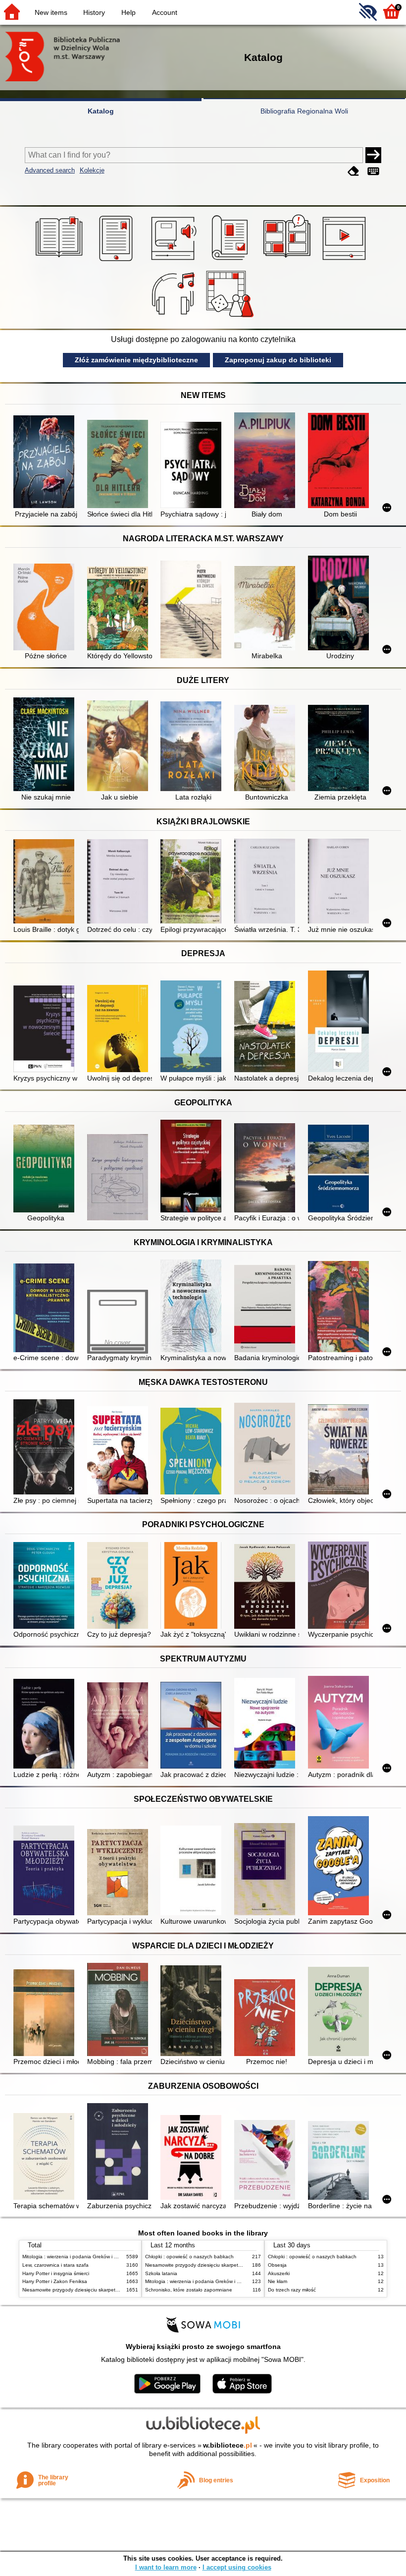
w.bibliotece (228, 2445)
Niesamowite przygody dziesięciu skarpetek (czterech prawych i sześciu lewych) (112, 2290)
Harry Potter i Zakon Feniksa (55, 2281)
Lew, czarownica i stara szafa (55, 2265)
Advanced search (50, 170)
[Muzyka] (175, 317)
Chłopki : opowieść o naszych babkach (189, 2257)
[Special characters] (373, 171)
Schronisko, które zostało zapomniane (189, 2290)
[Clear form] (354, 171)
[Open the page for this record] (46, 463)
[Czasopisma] (231, 261)
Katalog (101, 111)
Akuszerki (279, 2273)
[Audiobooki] (175, 261)
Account (165, 12)
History (94, 12)
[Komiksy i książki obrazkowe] (288, 261)
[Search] (373, 155)
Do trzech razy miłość (292, 2290)
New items (51, 12)
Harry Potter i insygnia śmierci (56, 2273)
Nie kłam (278, 2281)
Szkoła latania (161, 2273)
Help (128, 12)
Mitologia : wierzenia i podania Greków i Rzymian (78, 2257)
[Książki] (61, 261)
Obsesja (277, 2265)
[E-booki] (118, 261)
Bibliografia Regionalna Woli (304, 111)
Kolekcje (92, 170)
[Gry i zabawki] (231, 317)
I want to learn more (166, 2567)
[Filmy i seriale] (346, 261)
